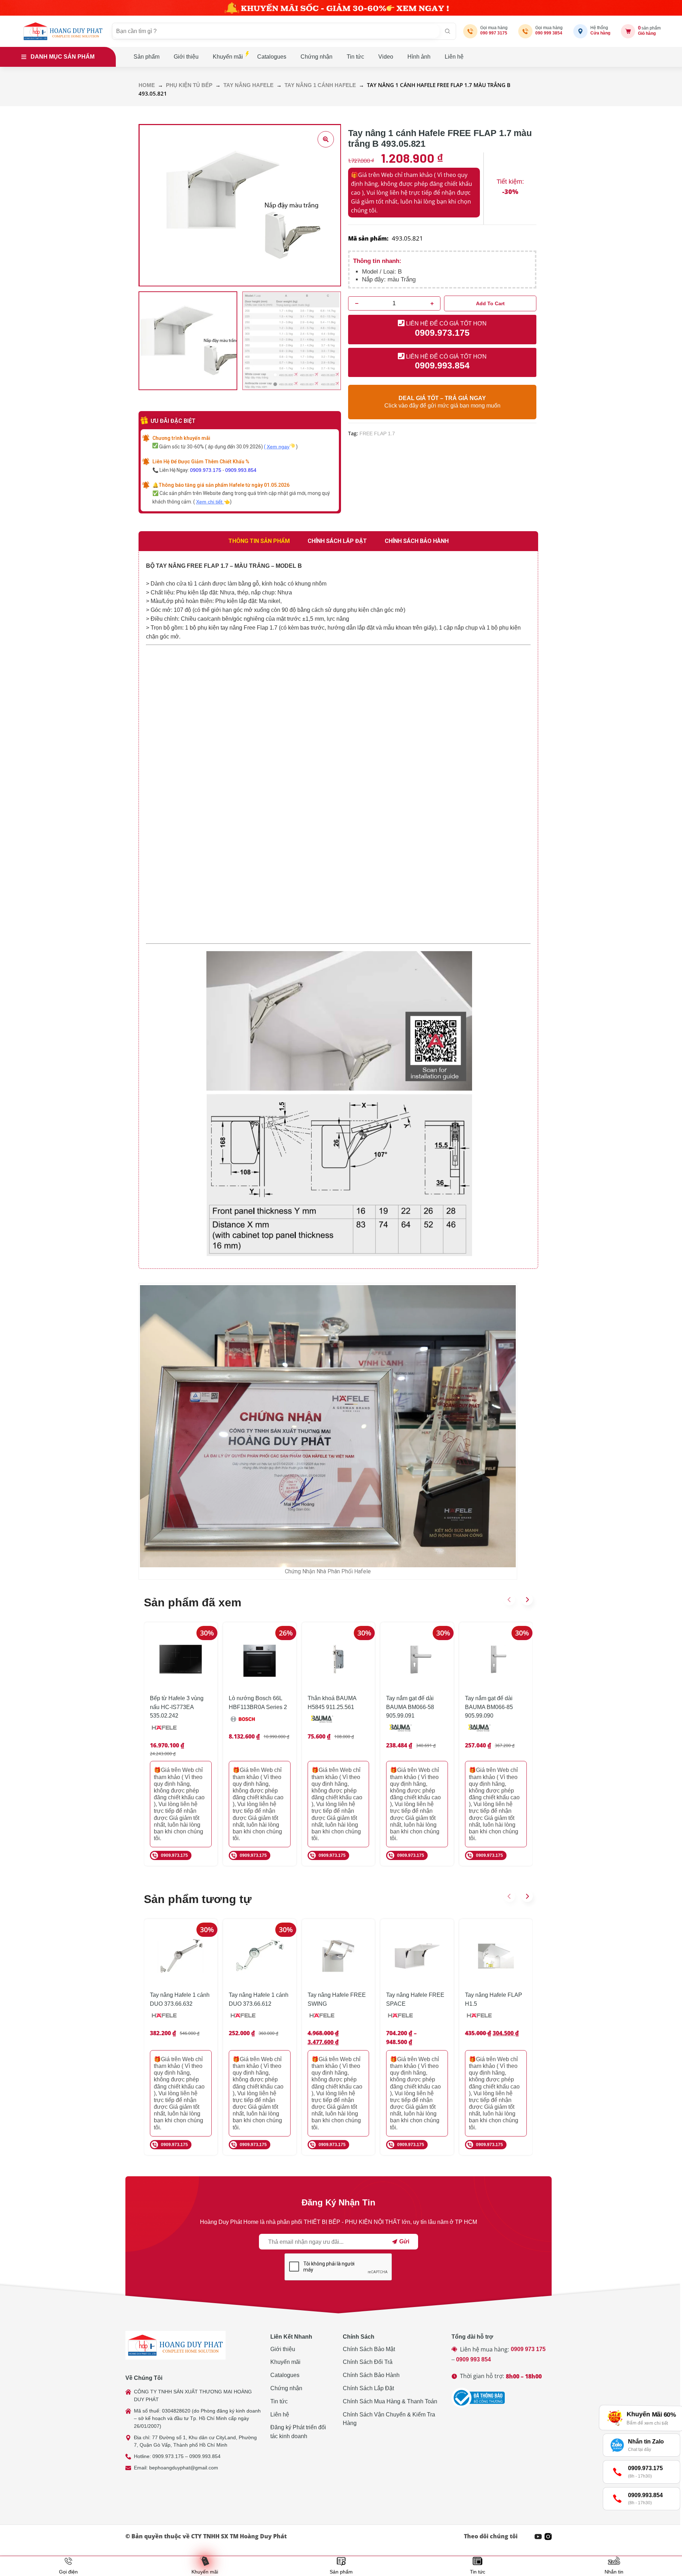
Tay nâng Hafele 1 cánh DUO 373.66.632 (180, 1999)
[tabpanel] (338, 910)
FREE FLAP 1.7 (377, 433)
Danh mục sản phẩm (63, 57)
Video (386, 57)
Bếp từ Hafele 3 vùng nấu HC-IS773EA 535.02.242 (177, 1707)
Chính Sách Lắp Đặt (368, 2388)
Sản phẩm (147, 57)
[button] (509, 1600)
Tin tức (355, 57)
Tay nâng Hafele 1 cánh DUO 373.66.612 (259, 1999)
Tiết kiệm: (510, 182)
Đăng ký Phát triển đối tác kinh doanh (298, 2432)
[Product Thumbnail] (326, 139)
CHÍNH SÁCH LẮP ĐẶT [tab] (337, 541)
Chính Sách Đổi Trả (368, 2362)
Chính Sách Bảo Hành (371, 2375)
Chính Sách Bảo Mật (369, 2349)
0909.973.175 (206, 470)
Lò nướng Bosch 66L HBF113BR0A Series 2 (258, 1703)
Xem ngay (278, 447)
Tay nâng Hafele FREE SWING (337, 1999)
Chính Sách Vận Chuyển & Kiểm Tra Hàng (389, 2419)
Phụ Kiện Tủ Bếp (189, 85)
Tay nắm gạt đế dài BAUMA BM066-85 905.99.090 (489, 1707)
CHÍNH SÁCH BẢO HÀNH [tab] (417, 541)
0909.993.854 (241, 470)
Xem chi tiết (210, 502)
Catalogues (272, 57)
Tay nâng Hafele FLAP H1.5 (494, 1999)
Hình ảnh (419, 57)
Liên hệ (454, 57)
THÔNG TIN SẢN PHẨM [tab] (259, 541)
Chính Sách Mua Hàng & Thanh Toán (390, 2401)
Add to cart (490, 303)
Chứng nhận (316, 57)
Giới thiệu (186, 57)
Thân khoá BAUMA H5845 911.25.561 (332, 1703)
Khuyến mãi (228, 57)
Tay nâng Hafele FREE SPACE (415, 1999)
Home (147, 85)
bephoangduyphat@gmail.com (184, 2468)
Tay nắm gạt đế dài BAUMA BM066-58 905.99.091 (410, 1707)
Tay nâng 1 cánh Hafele (320, 85)
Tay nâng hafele (248, 85)
